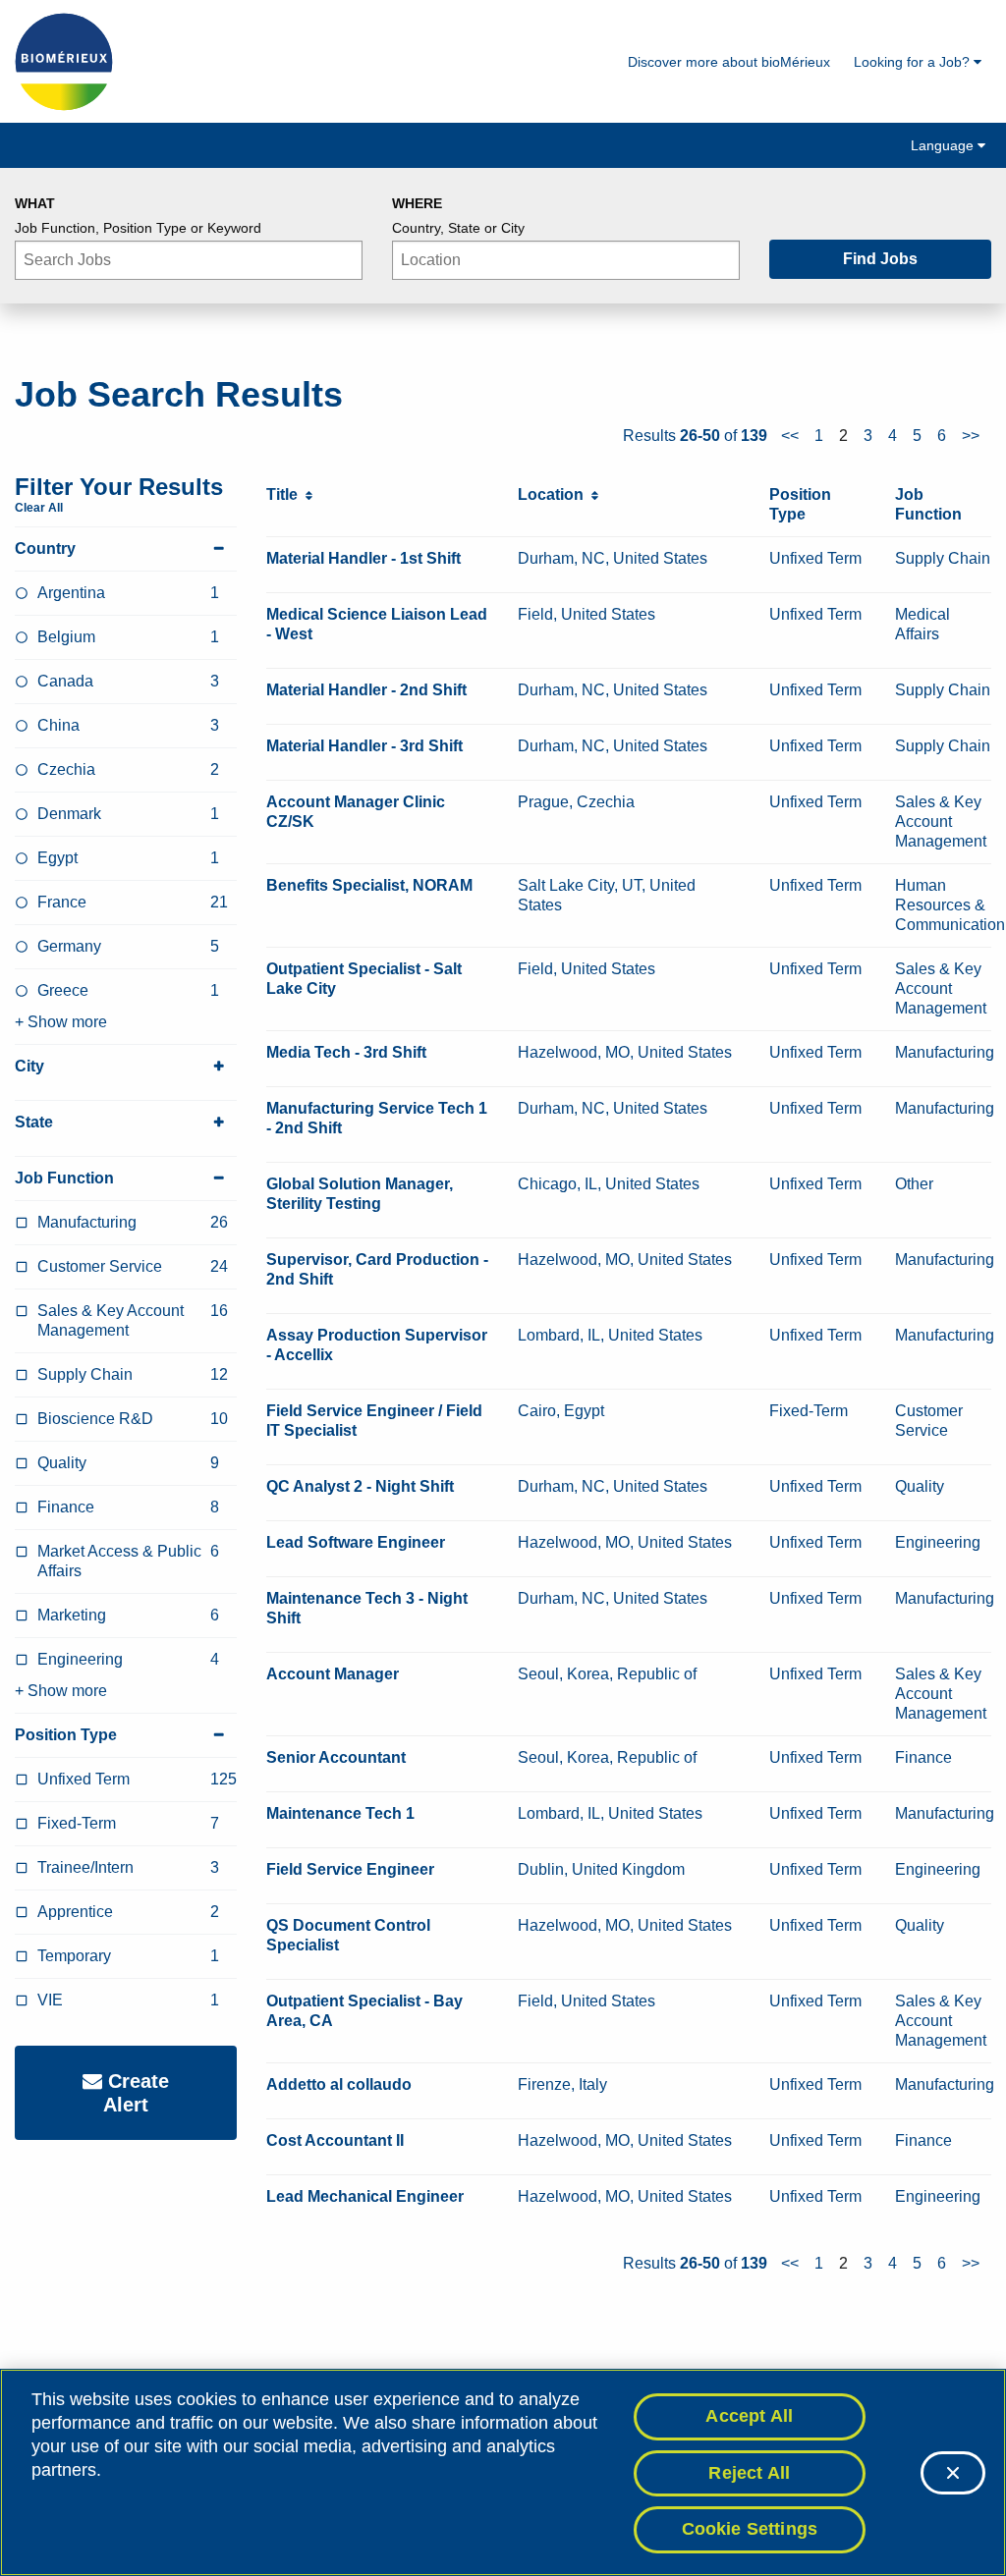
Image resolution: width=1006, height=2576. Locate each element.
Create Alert (136, 2093)
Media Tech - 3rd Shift (346, 1052)
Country (45, 548)
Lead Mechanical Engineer (365, 2196)
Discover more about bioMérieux (729, 62)
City (29, 1066)
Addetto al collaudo (339, 2084)
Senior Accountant (336, 1757)
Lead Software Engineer (356, 1542)
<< (790, 436)
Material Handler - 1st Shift (363, 558)
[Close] (953, 2473)
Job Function (64, 1178)
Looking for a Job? (914, 62)
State (34, 1122)
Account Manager (333, 1674)
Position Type (66, 1735)
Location (555, 494)
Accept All (749, 2416)
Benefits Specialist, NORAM (369, 885)
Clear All (39, 508)
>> (971, 436)
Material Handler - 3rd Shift (364, 746)
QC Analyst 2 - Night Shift (360, 1486)
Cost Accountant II (335, 2140)
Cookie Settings (750, 2529)
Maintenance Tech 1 (340, 1813)
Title (286, 494)
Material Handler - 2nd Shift (366, 690)
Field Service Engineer (350, 1869)
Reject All (749, 2473)
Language (944, 145)
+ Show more (61, 1022)
